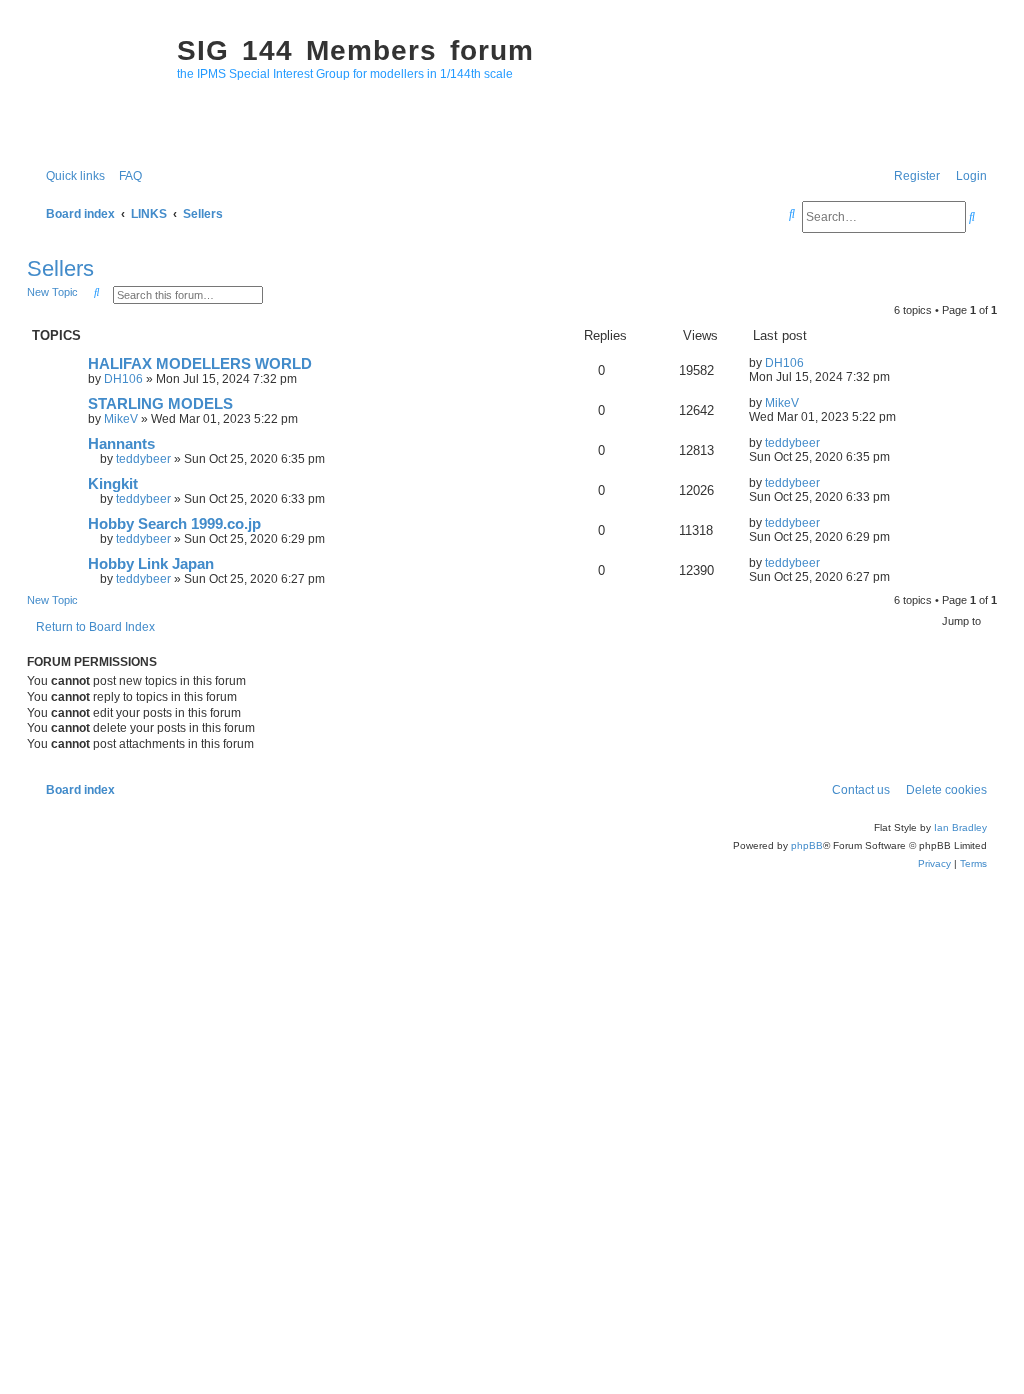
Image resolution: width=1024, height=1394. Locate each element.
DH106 (123, 379)
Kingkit (113, 484)
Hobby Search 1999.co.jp (174, 524)
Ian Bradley (960, 827)
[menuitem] (126, 176)
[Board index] (97, 86)
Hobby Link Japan (151, 564)
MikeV (121, 419)
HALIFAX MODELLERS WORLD (200, 364)
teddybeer (143, 459)
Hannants (121, 444)
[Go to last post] (811, 363)
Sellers (60, 268)
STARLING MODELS (160, 404)
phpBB (807, 845)
